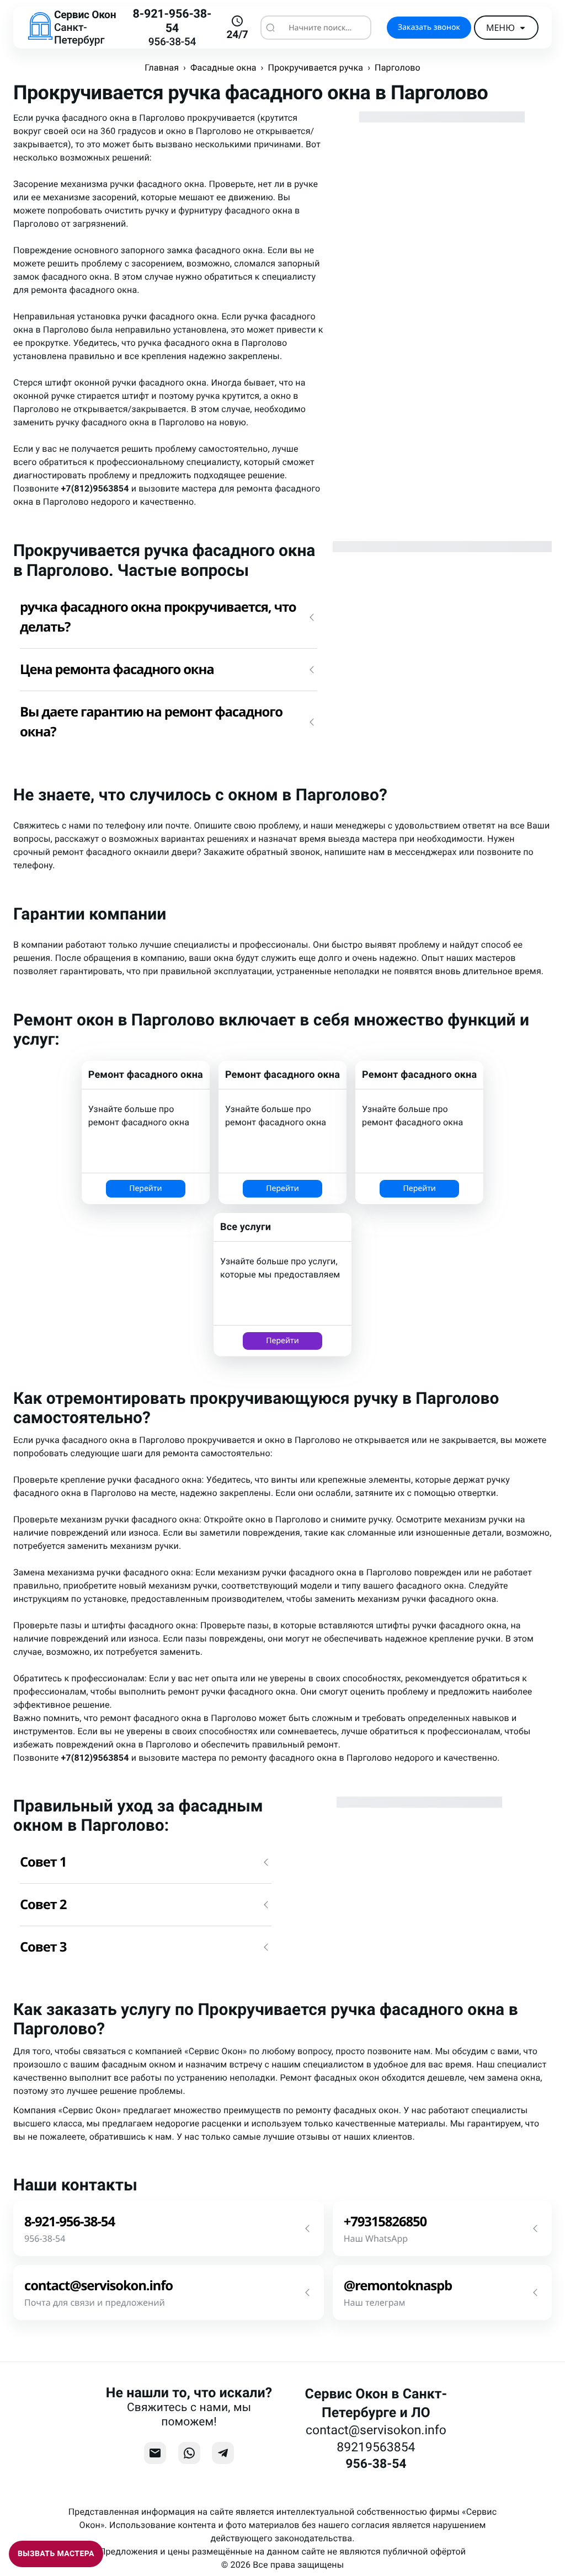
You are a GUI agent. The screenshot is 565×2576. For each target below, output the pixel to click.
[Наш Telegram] (223, 2453)
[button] (169, 617)
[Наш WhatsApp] (189, 2453)
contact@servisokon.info (376, 2430)
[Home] (40, 28)
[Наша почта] (155, 2453)
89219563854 (376, 2447)
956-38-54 (172, 42)
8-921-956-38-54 (172, 21)
